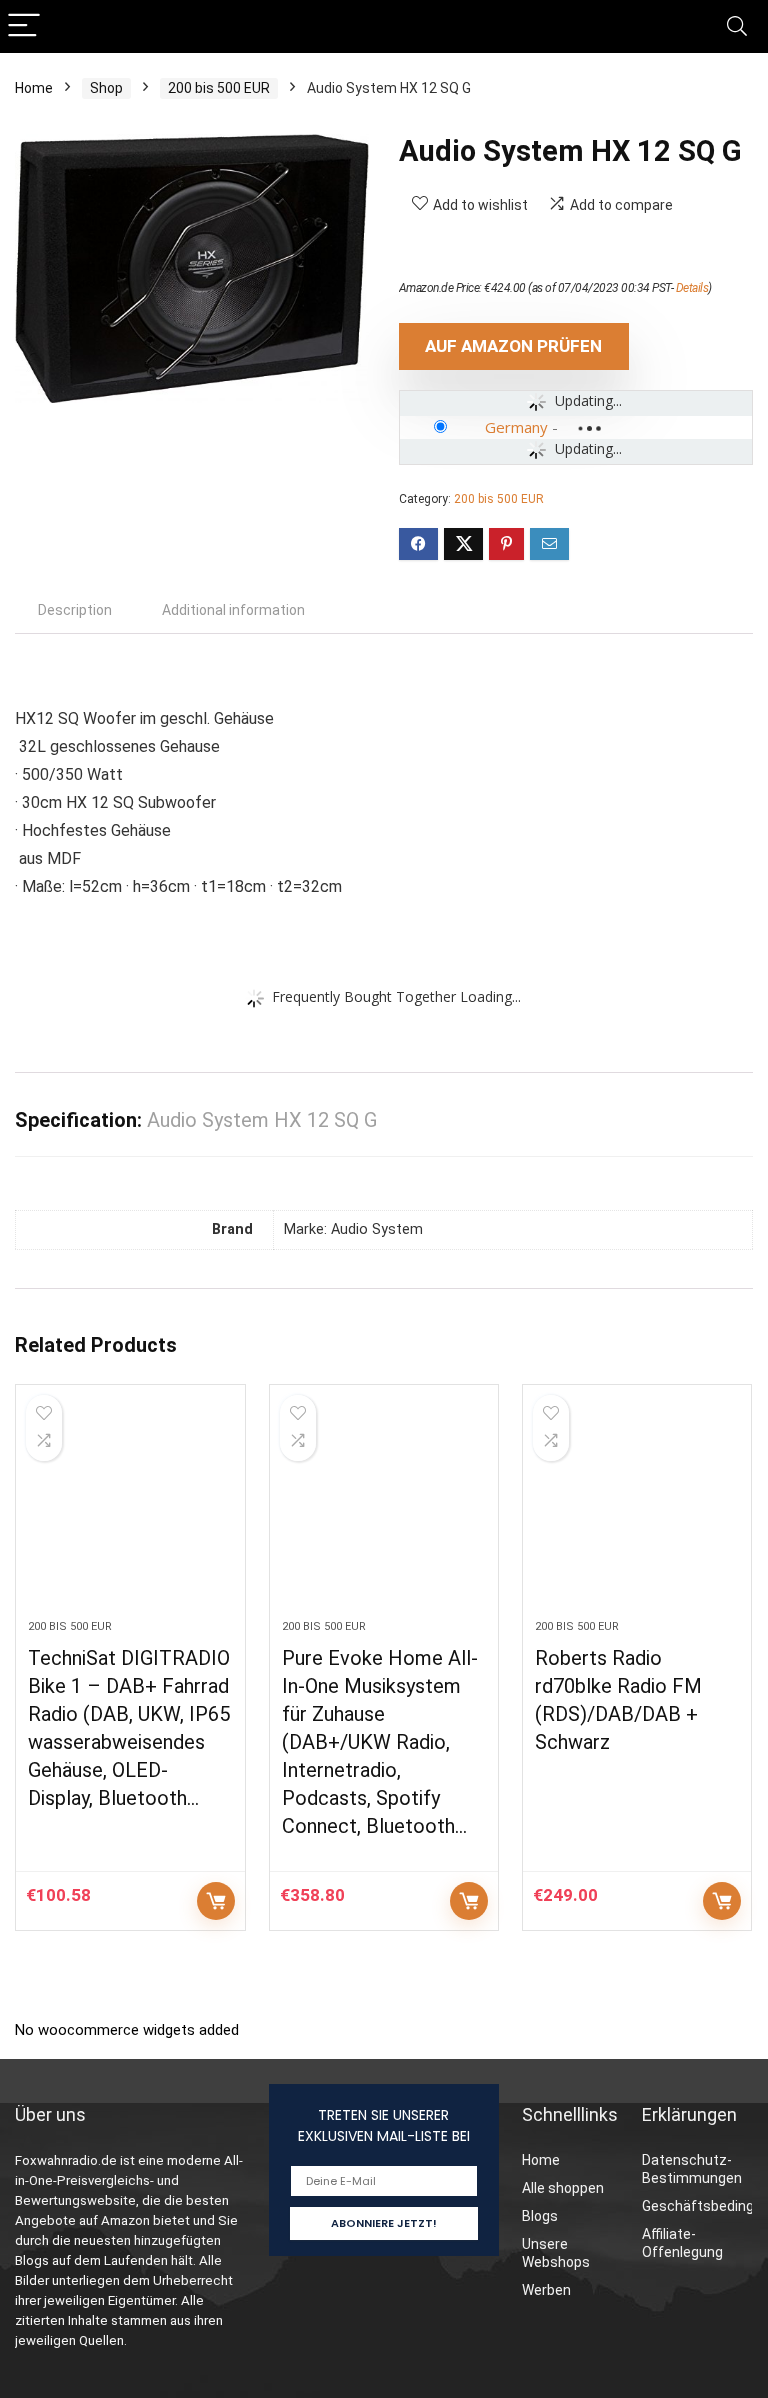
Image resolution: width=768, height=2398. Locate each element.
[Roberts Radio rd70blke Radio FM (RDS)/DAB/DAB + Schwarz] (637, 1512)
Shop (106, 88)
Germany (516, 427)
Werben (546, 2290)
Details (692, 288)
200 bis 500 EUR (219, 88)
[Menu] (24, 26)
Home (34, 88)
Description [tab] (75, 610)
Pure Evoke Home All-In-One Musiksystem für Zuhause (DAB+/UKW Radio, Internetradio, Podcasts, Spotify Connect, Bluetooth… (380, 1742)
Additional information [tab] (233, 610)
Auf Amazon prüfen (513, 346)
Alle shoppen (563, 2188)
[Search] (737, 26)
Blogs (540, 2216)
